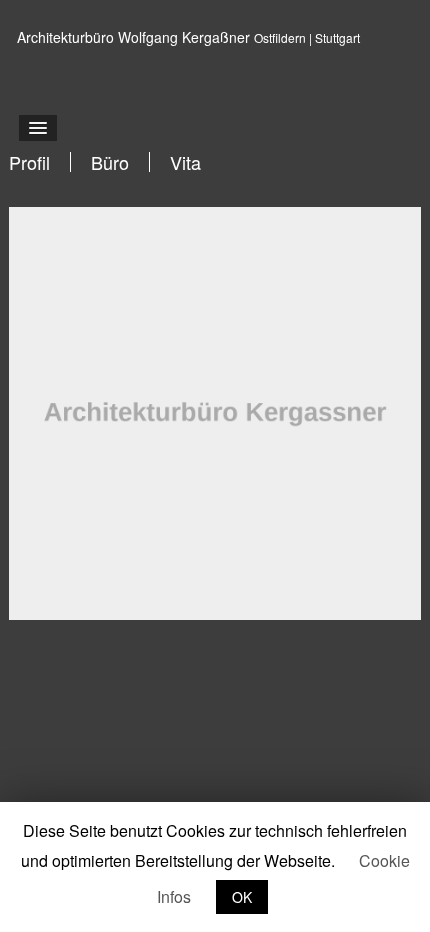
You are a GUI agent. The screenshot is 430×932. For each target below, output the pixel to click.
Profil (29, 162)
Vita (185, 162)
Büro (110, 162)
